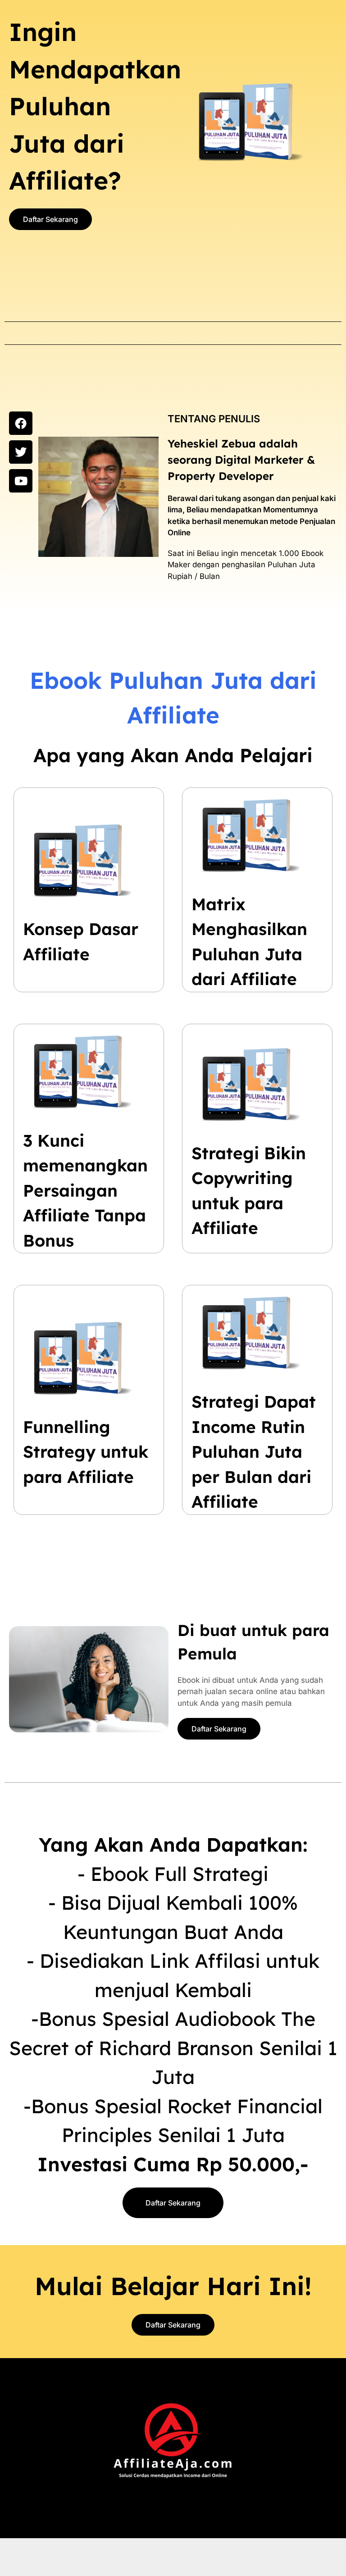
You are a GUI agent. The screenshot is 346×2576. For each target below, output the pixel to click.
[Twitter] (21, 452)
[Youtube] (21, 481)
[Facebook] (21, 423)
